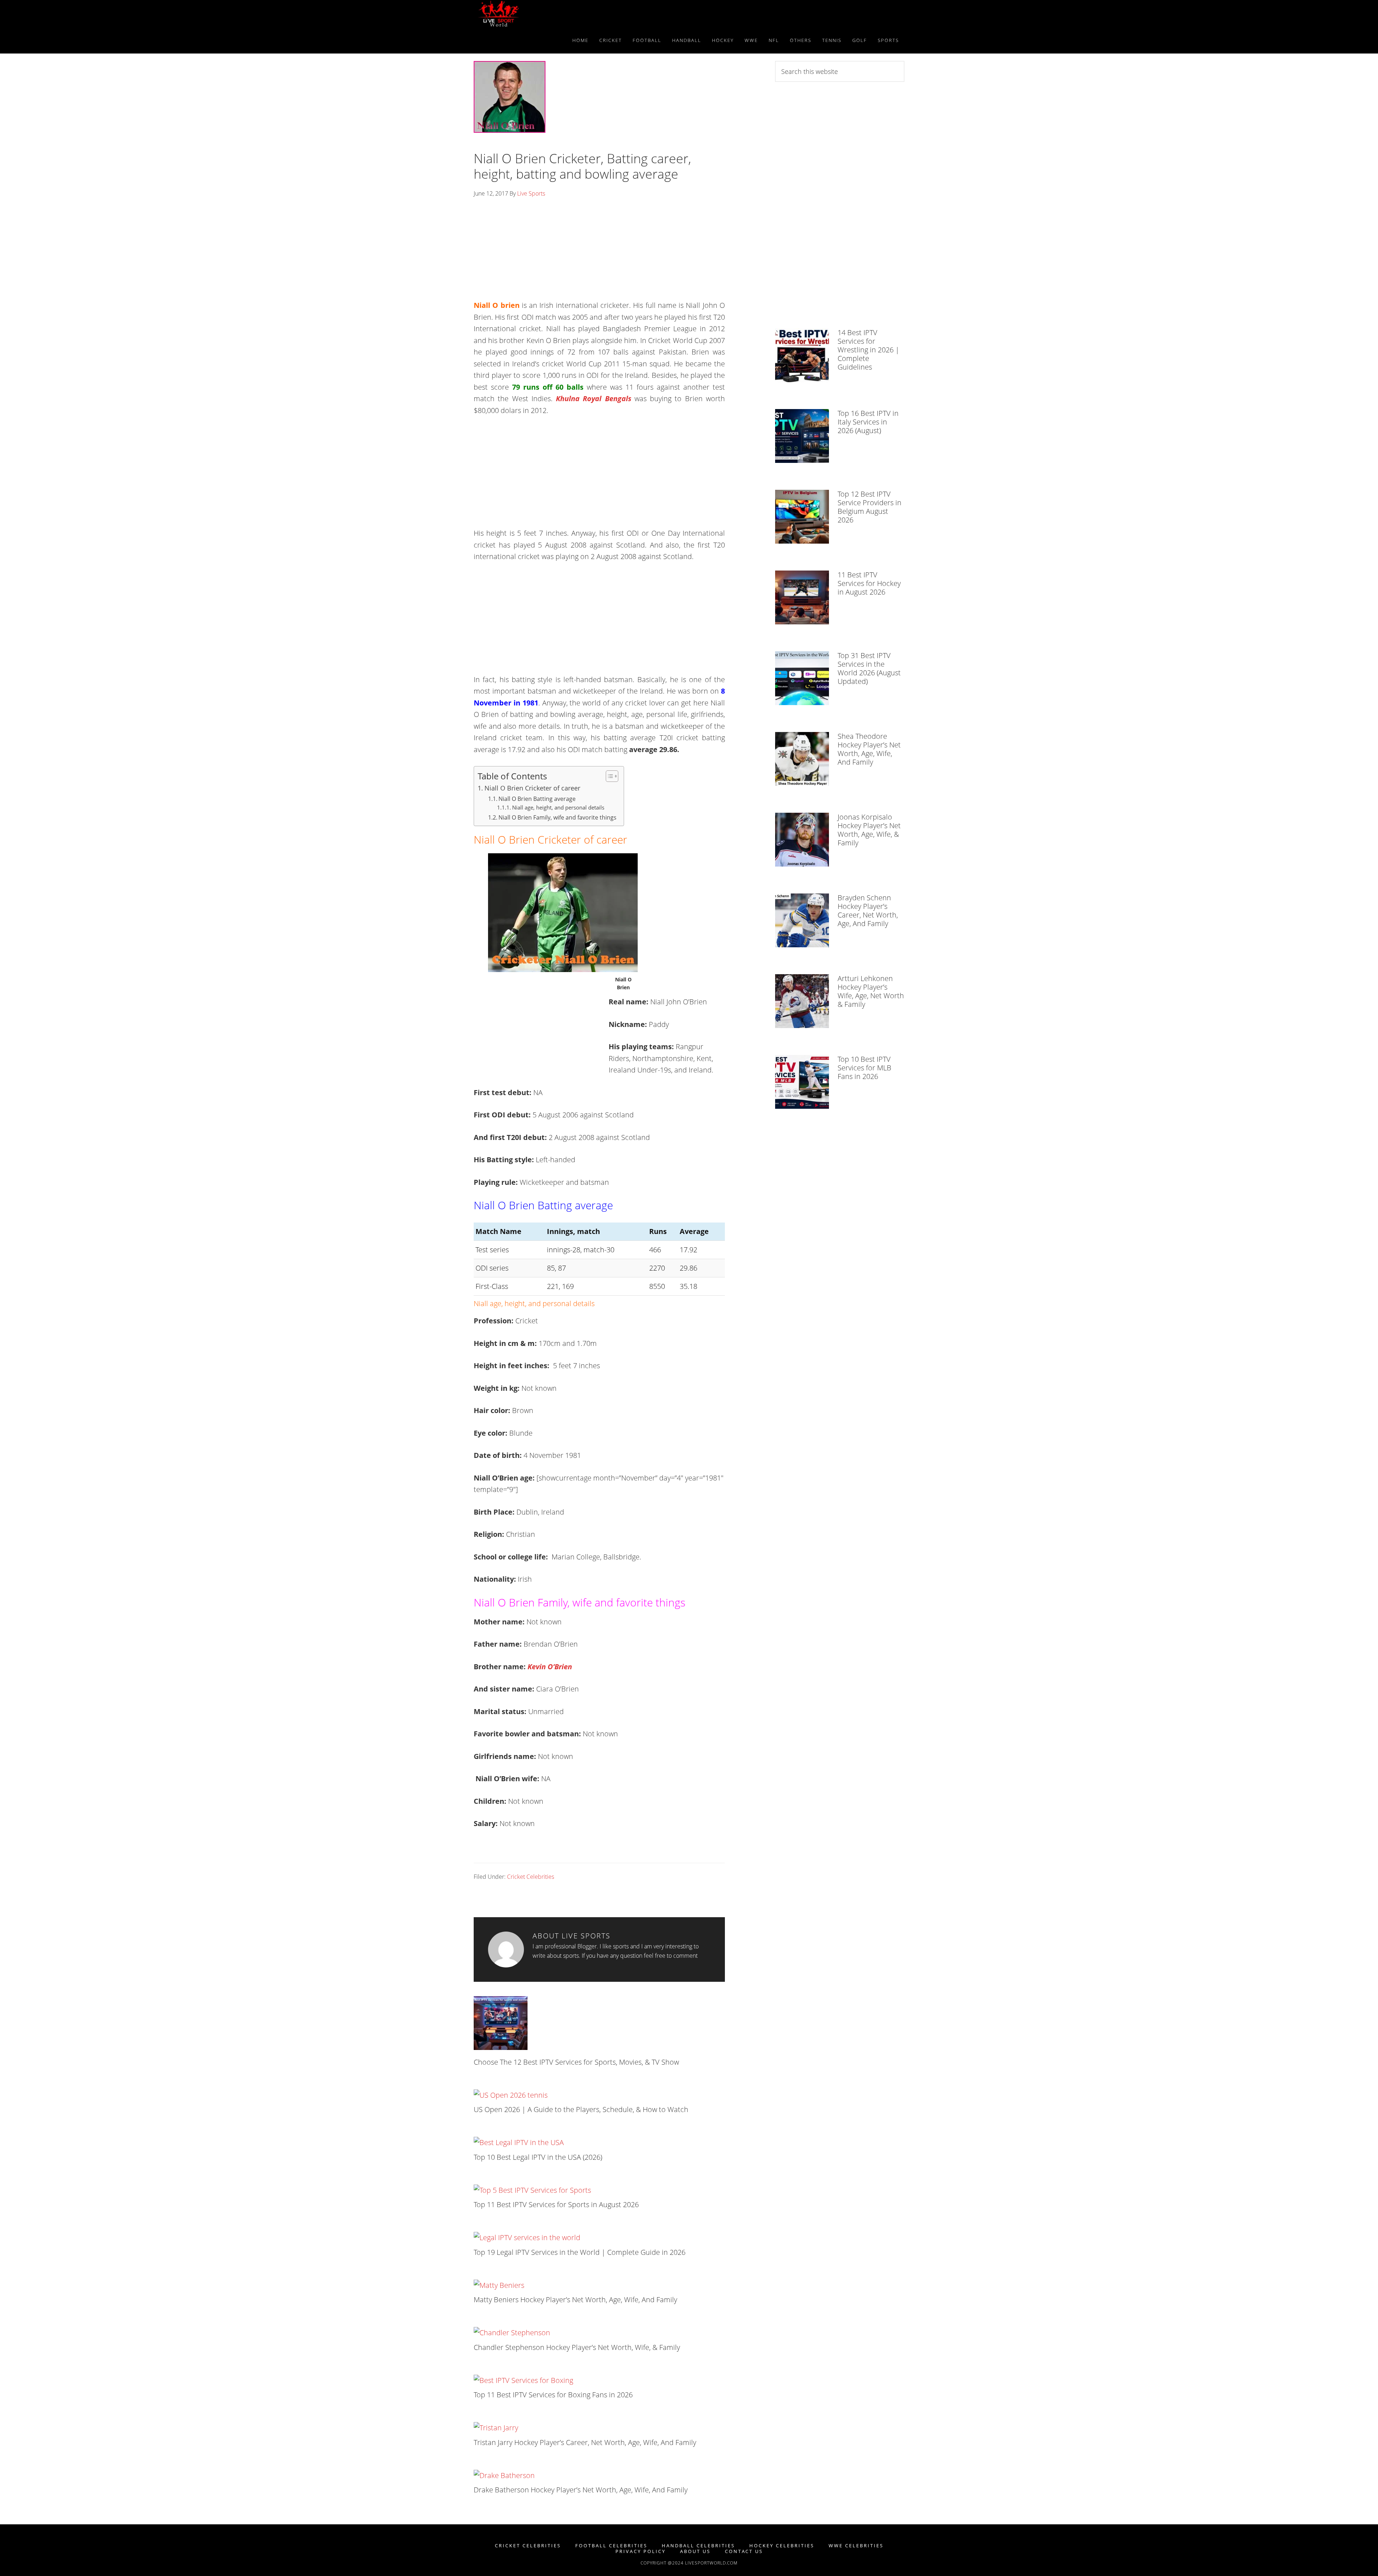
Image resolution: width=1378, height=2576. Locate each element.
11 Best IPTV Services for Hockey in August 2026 (869, 583)
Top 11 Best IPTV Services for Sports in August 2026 (556, 2204)
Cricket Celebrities (531, 1877)
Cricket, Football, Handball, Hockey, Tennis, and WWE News (538, 14)
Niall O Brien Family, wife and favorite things (557, 817)
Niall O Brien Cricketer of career (532, 788)
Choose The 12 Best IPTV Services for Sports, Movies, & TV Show (576, 2062)
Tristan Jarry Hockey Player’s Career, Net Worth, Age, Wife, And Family (585, 2442)
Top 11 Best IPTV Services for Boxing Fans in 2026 (553, 2395)
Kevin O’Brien (550, 1667)
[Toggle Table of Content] (608, 776)
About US (695, 2551)
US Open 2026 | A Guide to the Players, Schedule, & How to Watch (581, 2109)
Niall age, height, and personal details (558, 807)
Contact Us (744, 2551)
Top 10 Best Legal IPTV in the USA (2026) (538, 2157)
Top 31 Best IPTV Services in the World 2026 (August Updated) (869, 668)
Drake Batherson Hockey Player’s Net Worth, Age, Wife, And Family (581, 2490)
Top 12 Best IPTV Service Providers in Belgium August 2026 (870, 507)
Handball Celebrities (698, 2546)
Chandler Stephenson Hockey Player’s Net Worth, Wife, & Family (577, 2347)
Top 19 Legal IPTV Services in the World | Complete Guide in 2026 (580, 2252)
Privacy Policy (641, 2551)
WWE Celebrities (856, 2546)
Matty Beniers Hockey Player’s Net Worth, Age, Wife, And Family (575, 2300)
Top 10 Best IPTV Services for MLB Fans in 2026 (864, 1068)
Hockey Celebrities (782, 2546)
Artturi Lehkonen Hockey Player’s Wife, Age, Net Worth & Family (871, 991)
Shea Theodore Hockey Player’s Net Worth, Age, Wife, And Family (869, 749)
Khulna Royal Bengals (594, 398)
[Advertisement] (599, 252)
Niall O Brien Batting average (537, 799)
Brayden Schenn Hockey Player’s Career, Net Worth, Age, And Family (868, 911)
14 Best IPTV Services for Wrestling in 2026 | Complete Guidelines (868, 350)
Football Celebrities (611, 2546)
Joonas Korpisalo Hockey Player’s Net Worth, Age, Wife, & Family (869, 830)
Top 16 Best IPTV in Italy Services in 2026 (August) (868, 422)
